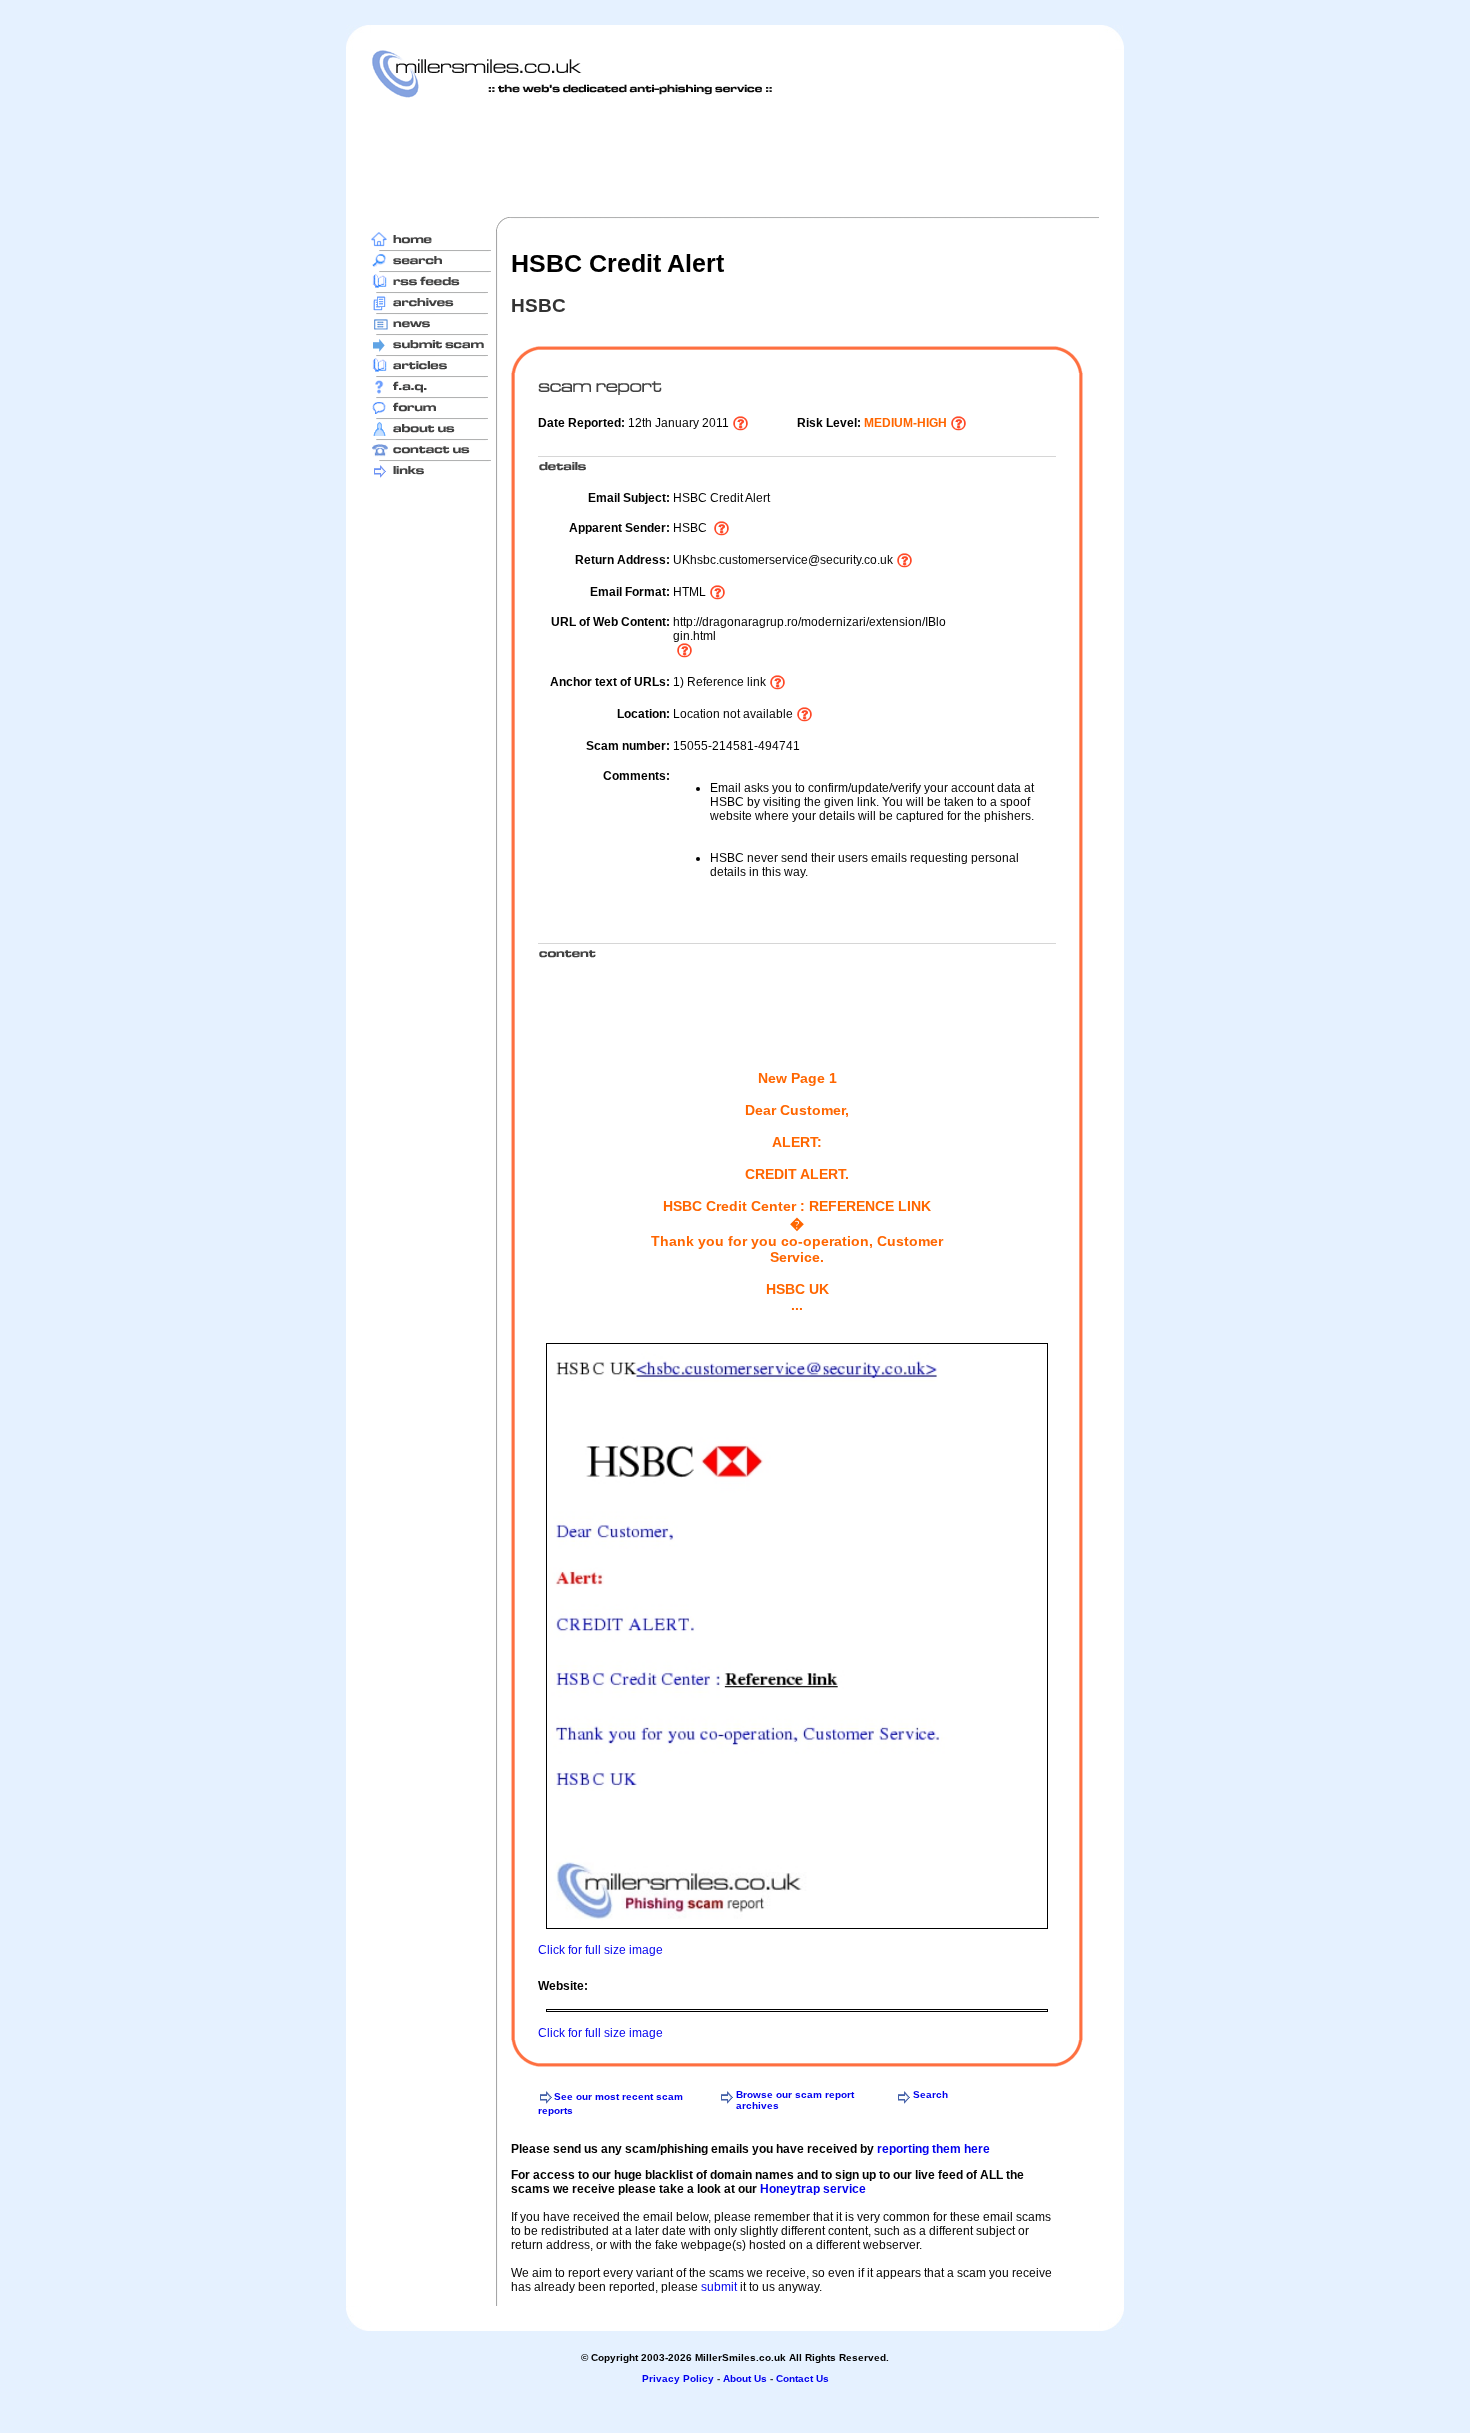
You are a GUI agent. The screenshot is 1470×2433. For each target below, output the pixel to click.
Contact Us (802, 2378)
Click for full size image (600, 1950)
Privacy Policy (678, 2378)
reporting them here (933, 2149)
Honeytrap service (813, 2189)
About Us (745, 2378)
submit (719, 2287)
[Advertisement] (735, 157)
